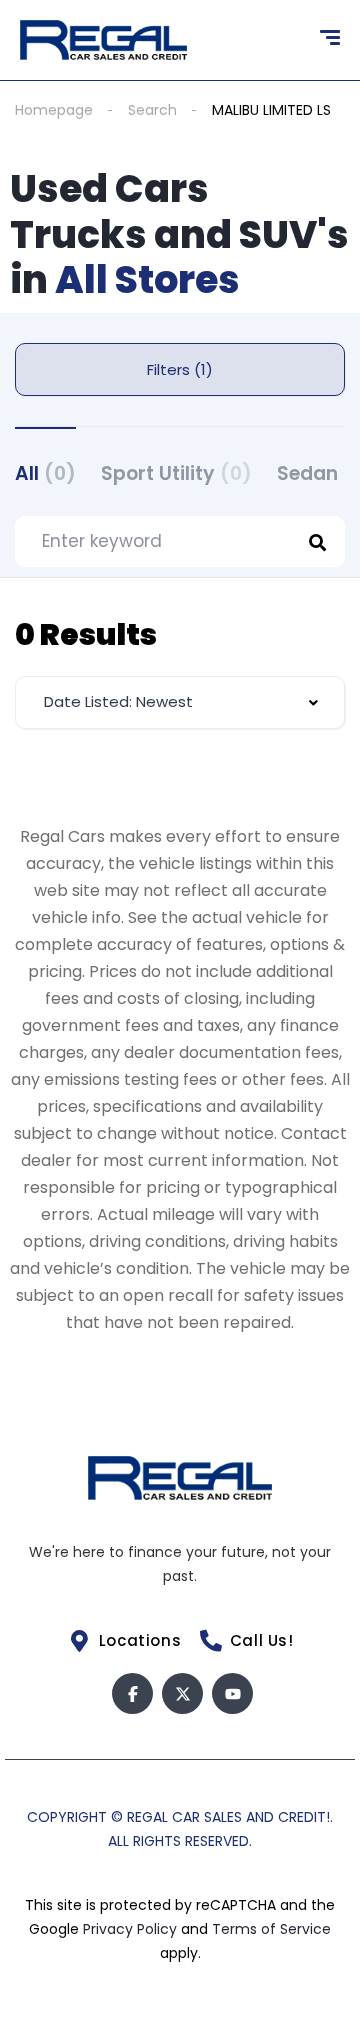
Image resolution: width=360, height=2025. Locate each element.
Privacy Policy (132, 1929)
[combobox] (180, 702)
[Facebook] (132, 1693)
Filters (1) (180, 369)
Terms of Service (271, 1929)
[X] (182, 1693)
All (45, 473)
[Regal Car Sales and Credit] (103, 40)
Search (152, 110)
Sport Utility (176, 473)
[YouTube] (232, 1693)
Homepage (54, 110)
